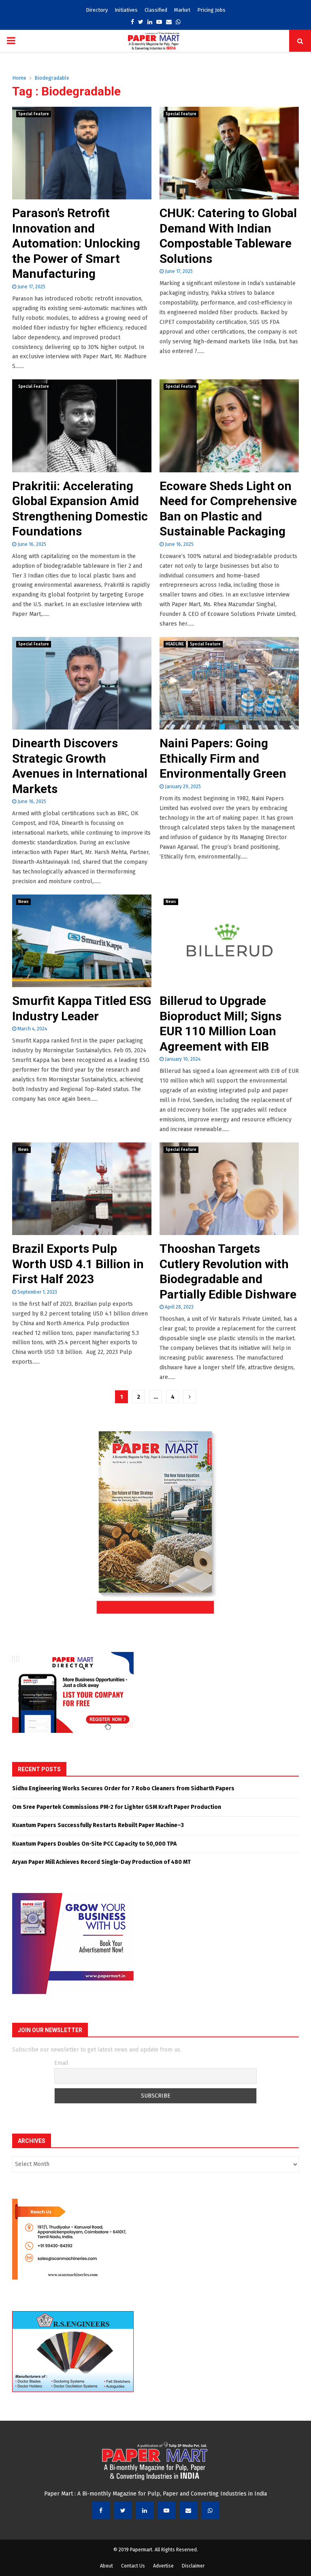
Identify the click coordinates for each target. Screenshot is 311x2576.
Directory (97, 10)
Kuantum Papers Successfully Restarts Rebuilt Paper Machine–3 (98, 1825)
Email (61, 2063)
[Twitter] (123, 2510)
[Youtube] (166, 2510)
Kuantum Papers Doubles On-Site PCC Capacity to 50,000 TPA (94, 1844)
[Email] (188, 2510)
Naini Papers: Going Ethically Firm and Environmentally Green (223, 758)
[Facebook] (101, 2510)
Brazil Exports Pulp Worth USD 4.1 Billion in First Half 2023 (78, 1264)
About (107, 2566)
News (23, 902)
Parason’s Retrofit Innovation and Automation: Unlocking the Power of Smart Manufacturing (76, 243)
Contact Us (133, 2566)
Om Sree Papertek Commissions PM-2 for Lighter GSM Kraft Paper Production (117, 1807)
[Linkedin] (145, 2510)
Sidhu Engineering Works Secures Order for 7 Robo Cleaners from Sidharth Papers (123, 1788)
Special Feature (34, 114)
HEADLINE (175, 644)
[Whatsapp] (210, 2510)
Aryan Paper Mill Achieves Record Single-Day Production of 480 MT (101, 1862)
